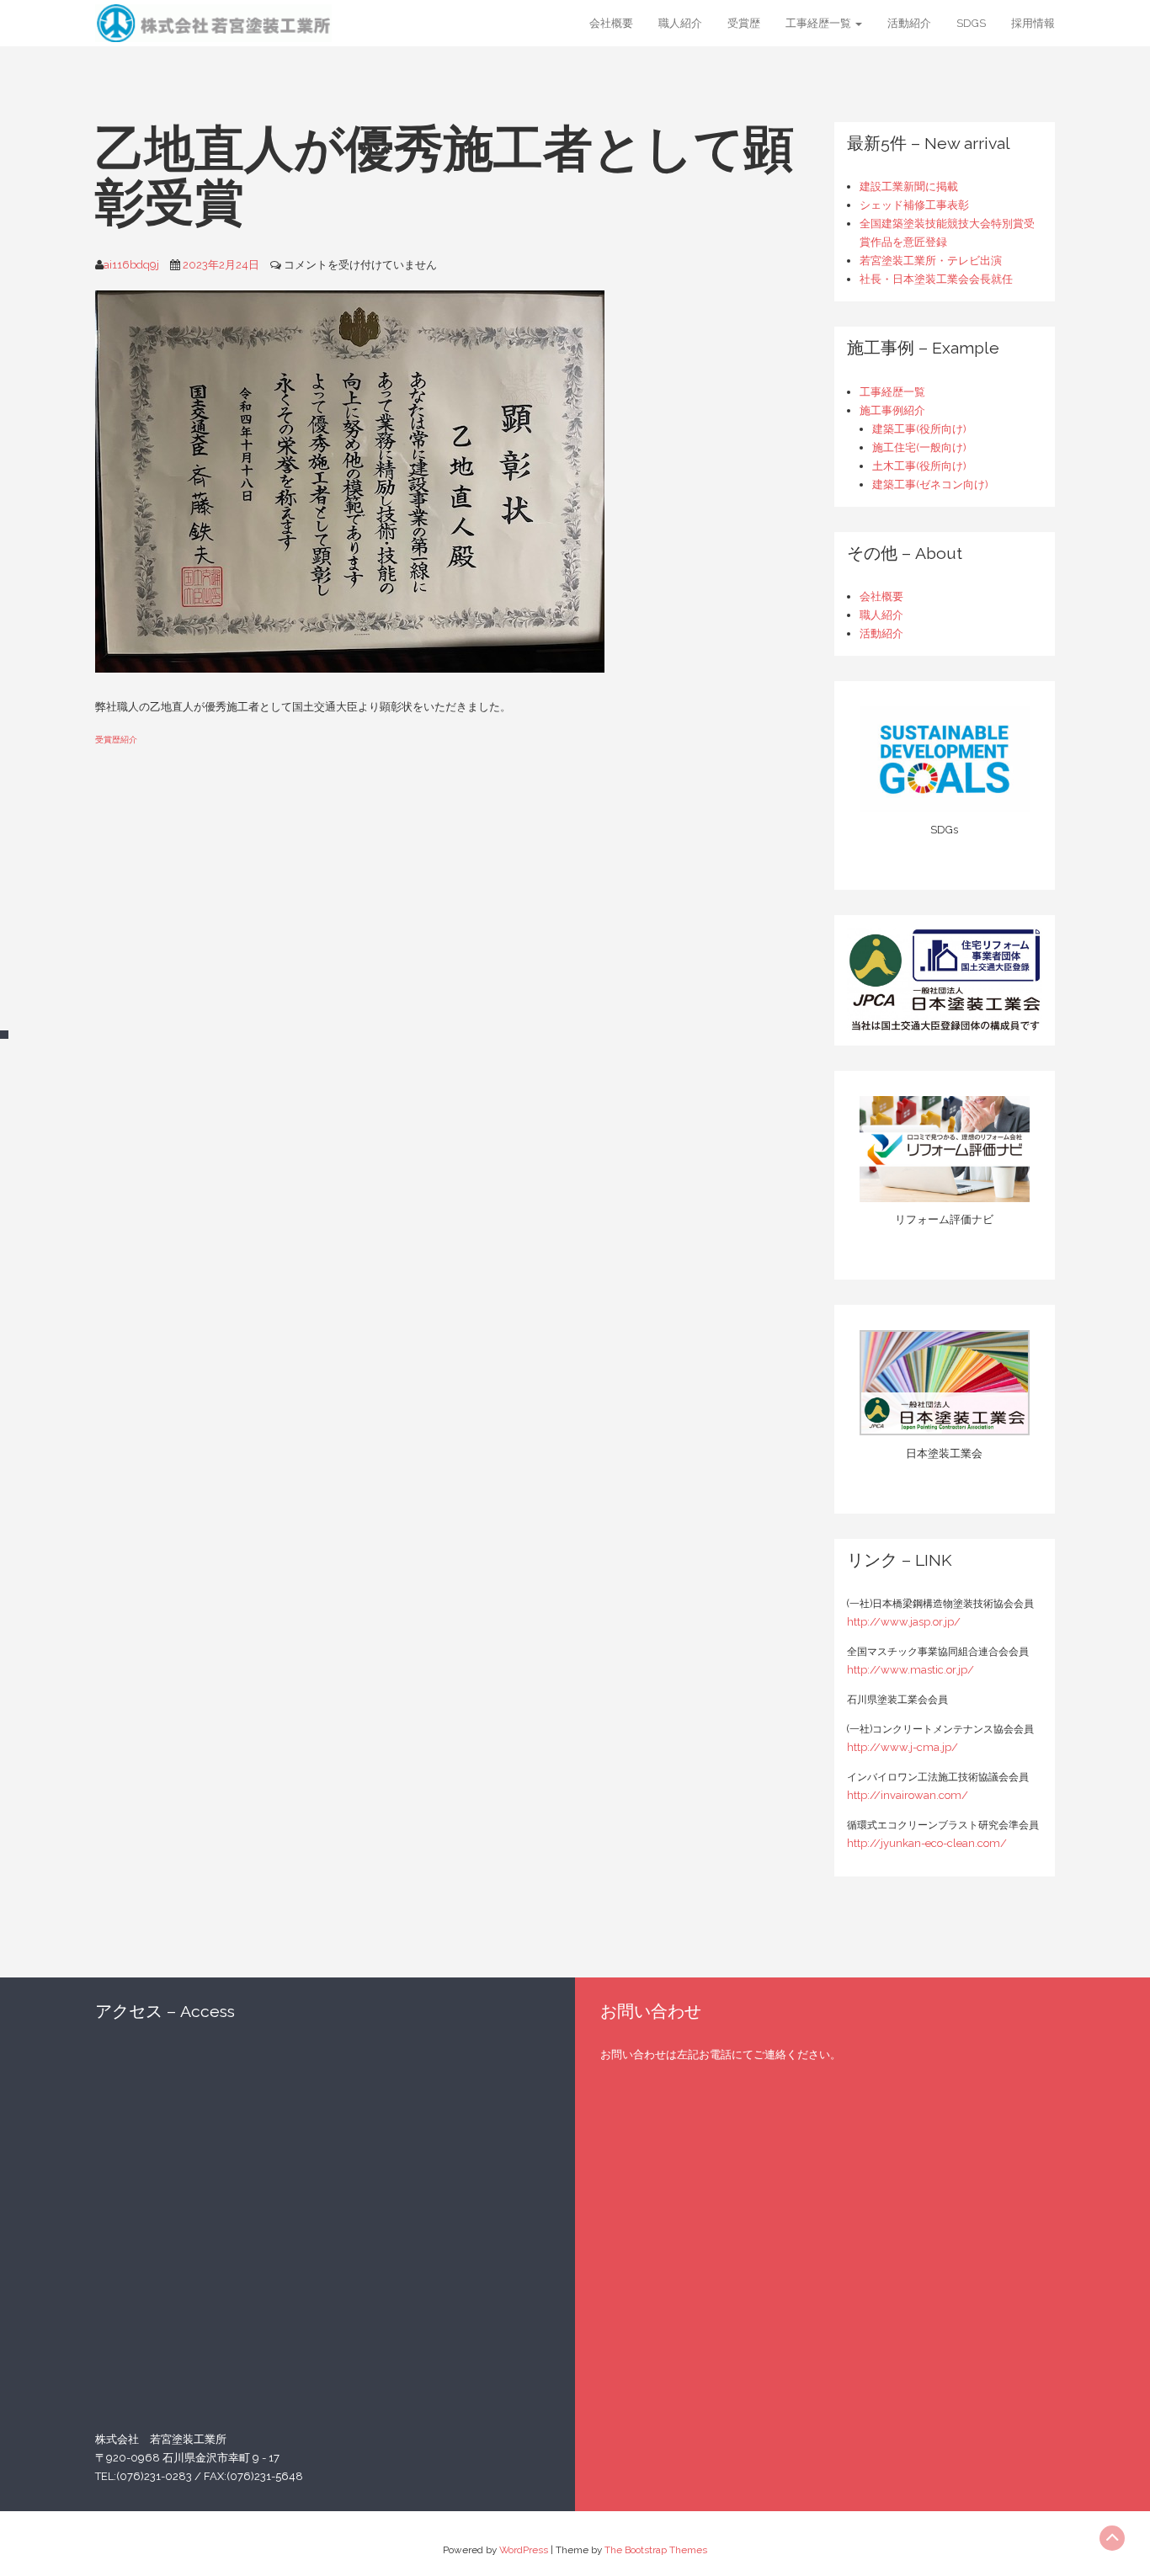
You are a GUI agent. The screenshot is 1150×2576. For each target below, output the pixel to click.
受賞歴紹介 (116, 739)
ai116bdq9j (131, 265)
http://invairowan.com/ (908, 1795)
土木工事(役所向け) (919, 466)
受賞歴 (744, 23)
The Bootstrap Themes (656, 2550)
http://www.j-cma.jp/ (902, 1747)
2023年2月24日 (221, 265)
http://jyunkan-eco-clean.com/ (927, 1843)
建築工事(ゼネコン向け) (930, 484)
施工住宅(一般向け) (919, 447)
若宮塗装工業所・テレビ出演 (931, 261)
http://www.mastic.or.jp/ (910, 1670)
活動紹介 (909, 23)
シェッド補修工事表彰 (914, 205)
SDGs (971, 23)
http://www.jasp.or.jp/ (904, 1622)
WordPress (524, 2550)
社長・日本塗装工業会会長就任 (936, 279)
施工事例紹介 (892, 410)
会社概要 (611, 23)
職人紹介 (680, 23)
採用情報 (1033, 23)
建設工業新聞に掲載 (909, 186)
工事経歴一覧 (820, 23)
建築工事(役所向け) (919, 429)
